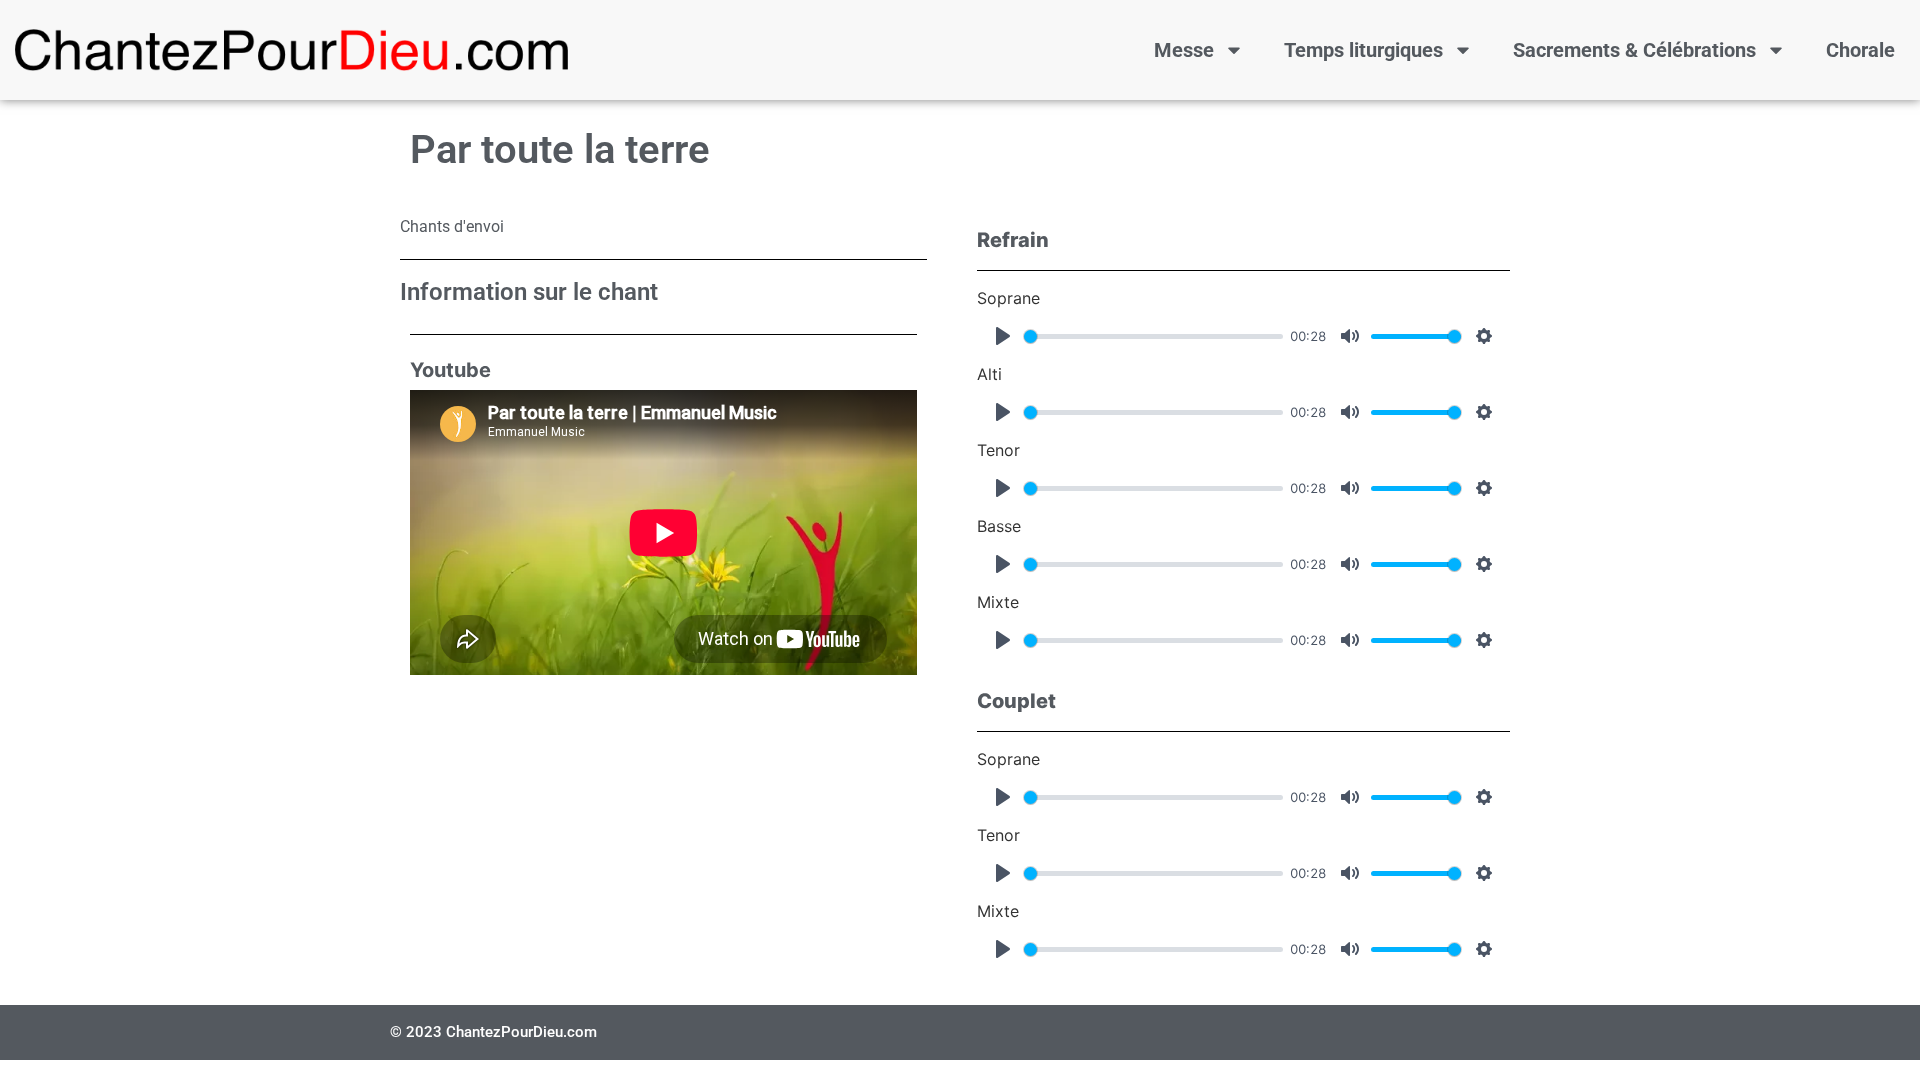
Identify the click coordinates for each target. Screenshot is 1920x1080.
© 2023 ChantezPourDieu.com (493, 1032)
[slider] (1153, 336)
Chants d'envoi (452, 226)
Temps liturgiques (1363, 50)
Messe (1184, 50)
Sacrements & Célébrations (1634, 50)
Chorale (1860, 50)
